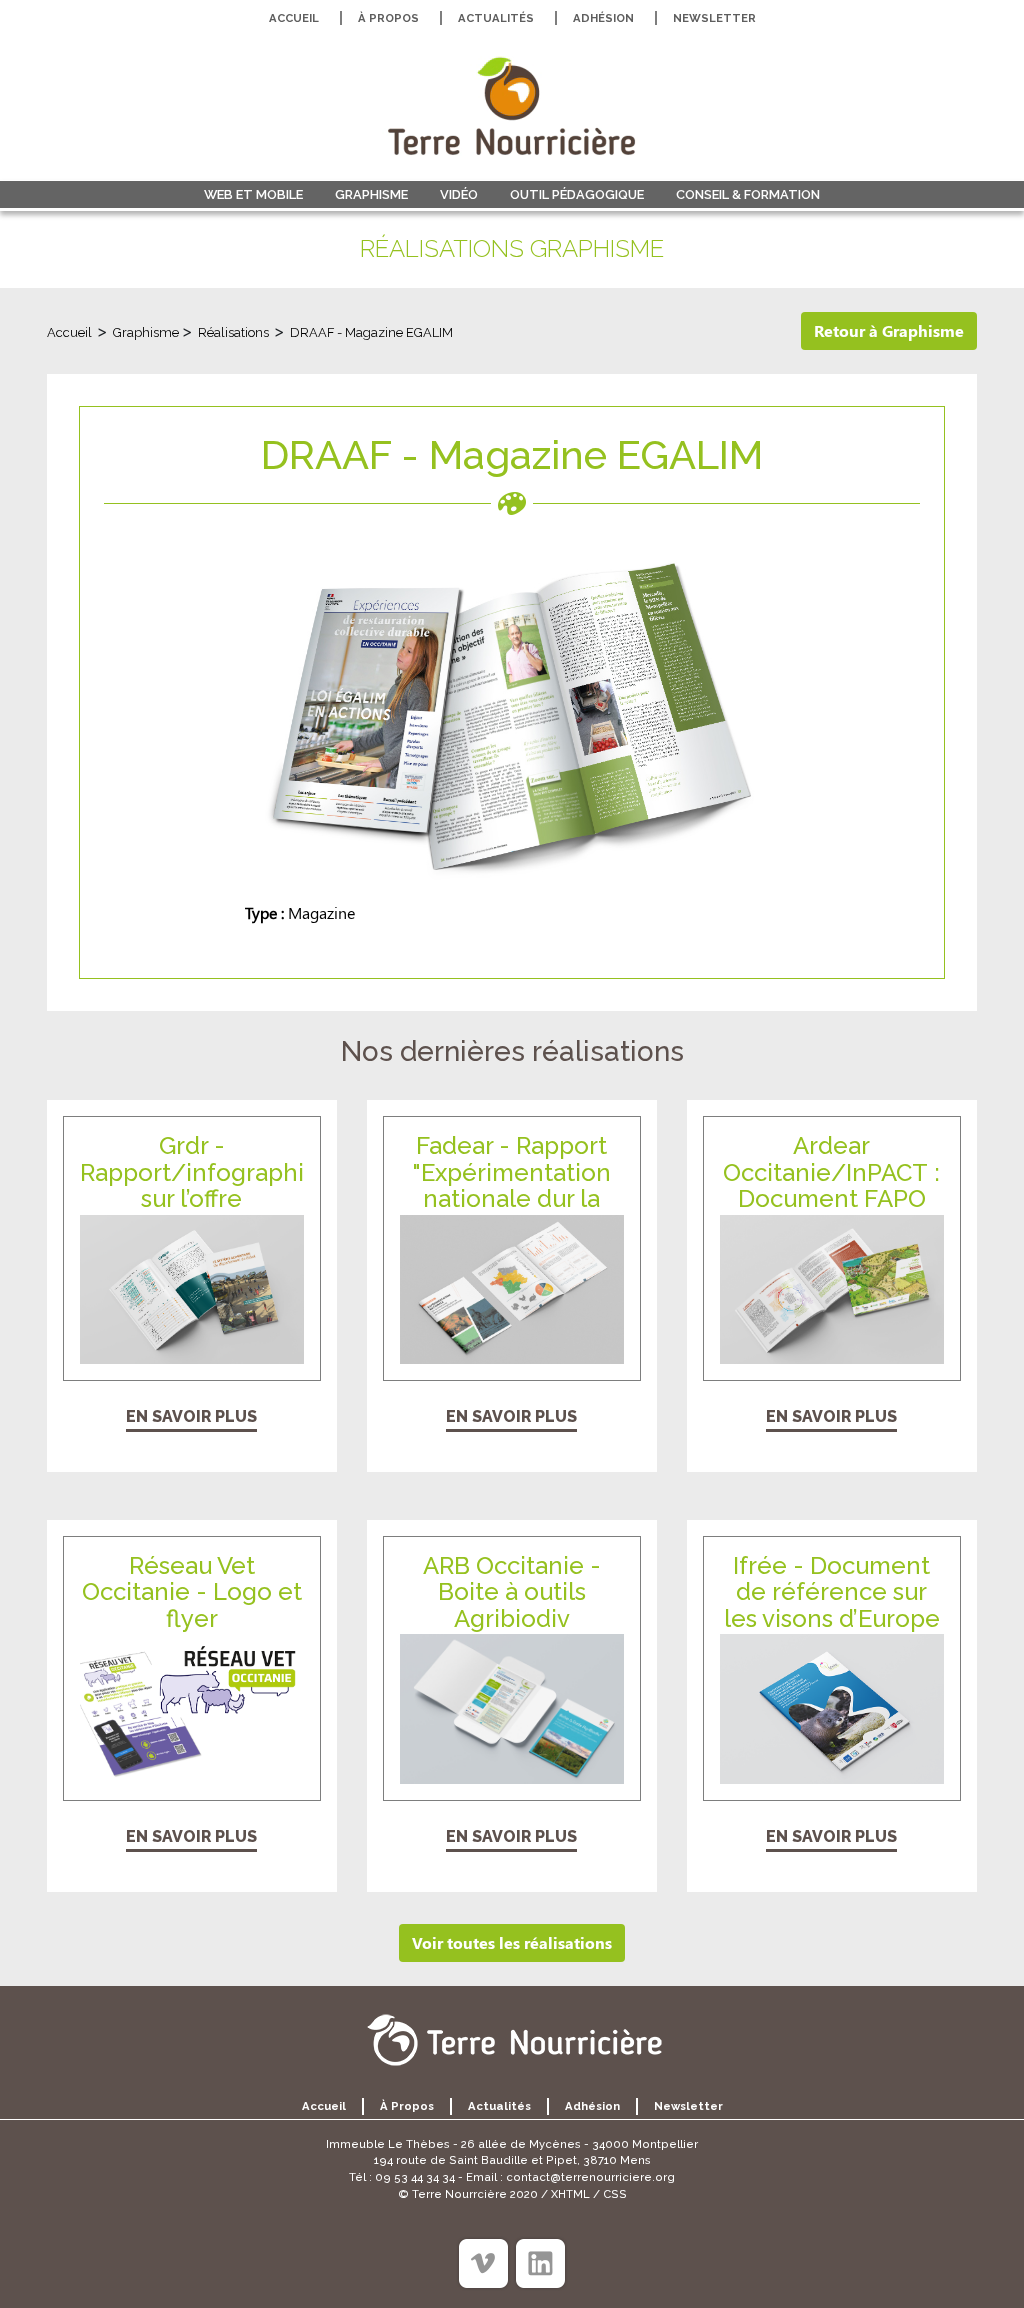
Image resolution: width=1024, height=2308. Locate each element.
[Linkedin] (540, 2263)
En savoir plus (191, 1416)
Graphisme (371, 194)
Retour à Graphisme (889, 330)
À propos (388, 18)
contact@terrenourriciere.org (590, 2177)
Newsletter (714, 18)
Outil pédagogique (577, 194)
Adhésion (603, 18)
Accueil (294, 18)
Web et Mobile (253, 194)
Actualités (496, 18)
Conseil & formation (748, 194)
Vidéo (459, 194)
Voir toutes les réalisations (512, 1942)
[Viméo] (483, 2263)
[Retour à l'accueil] (512, 106)
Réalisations (233, 332)
